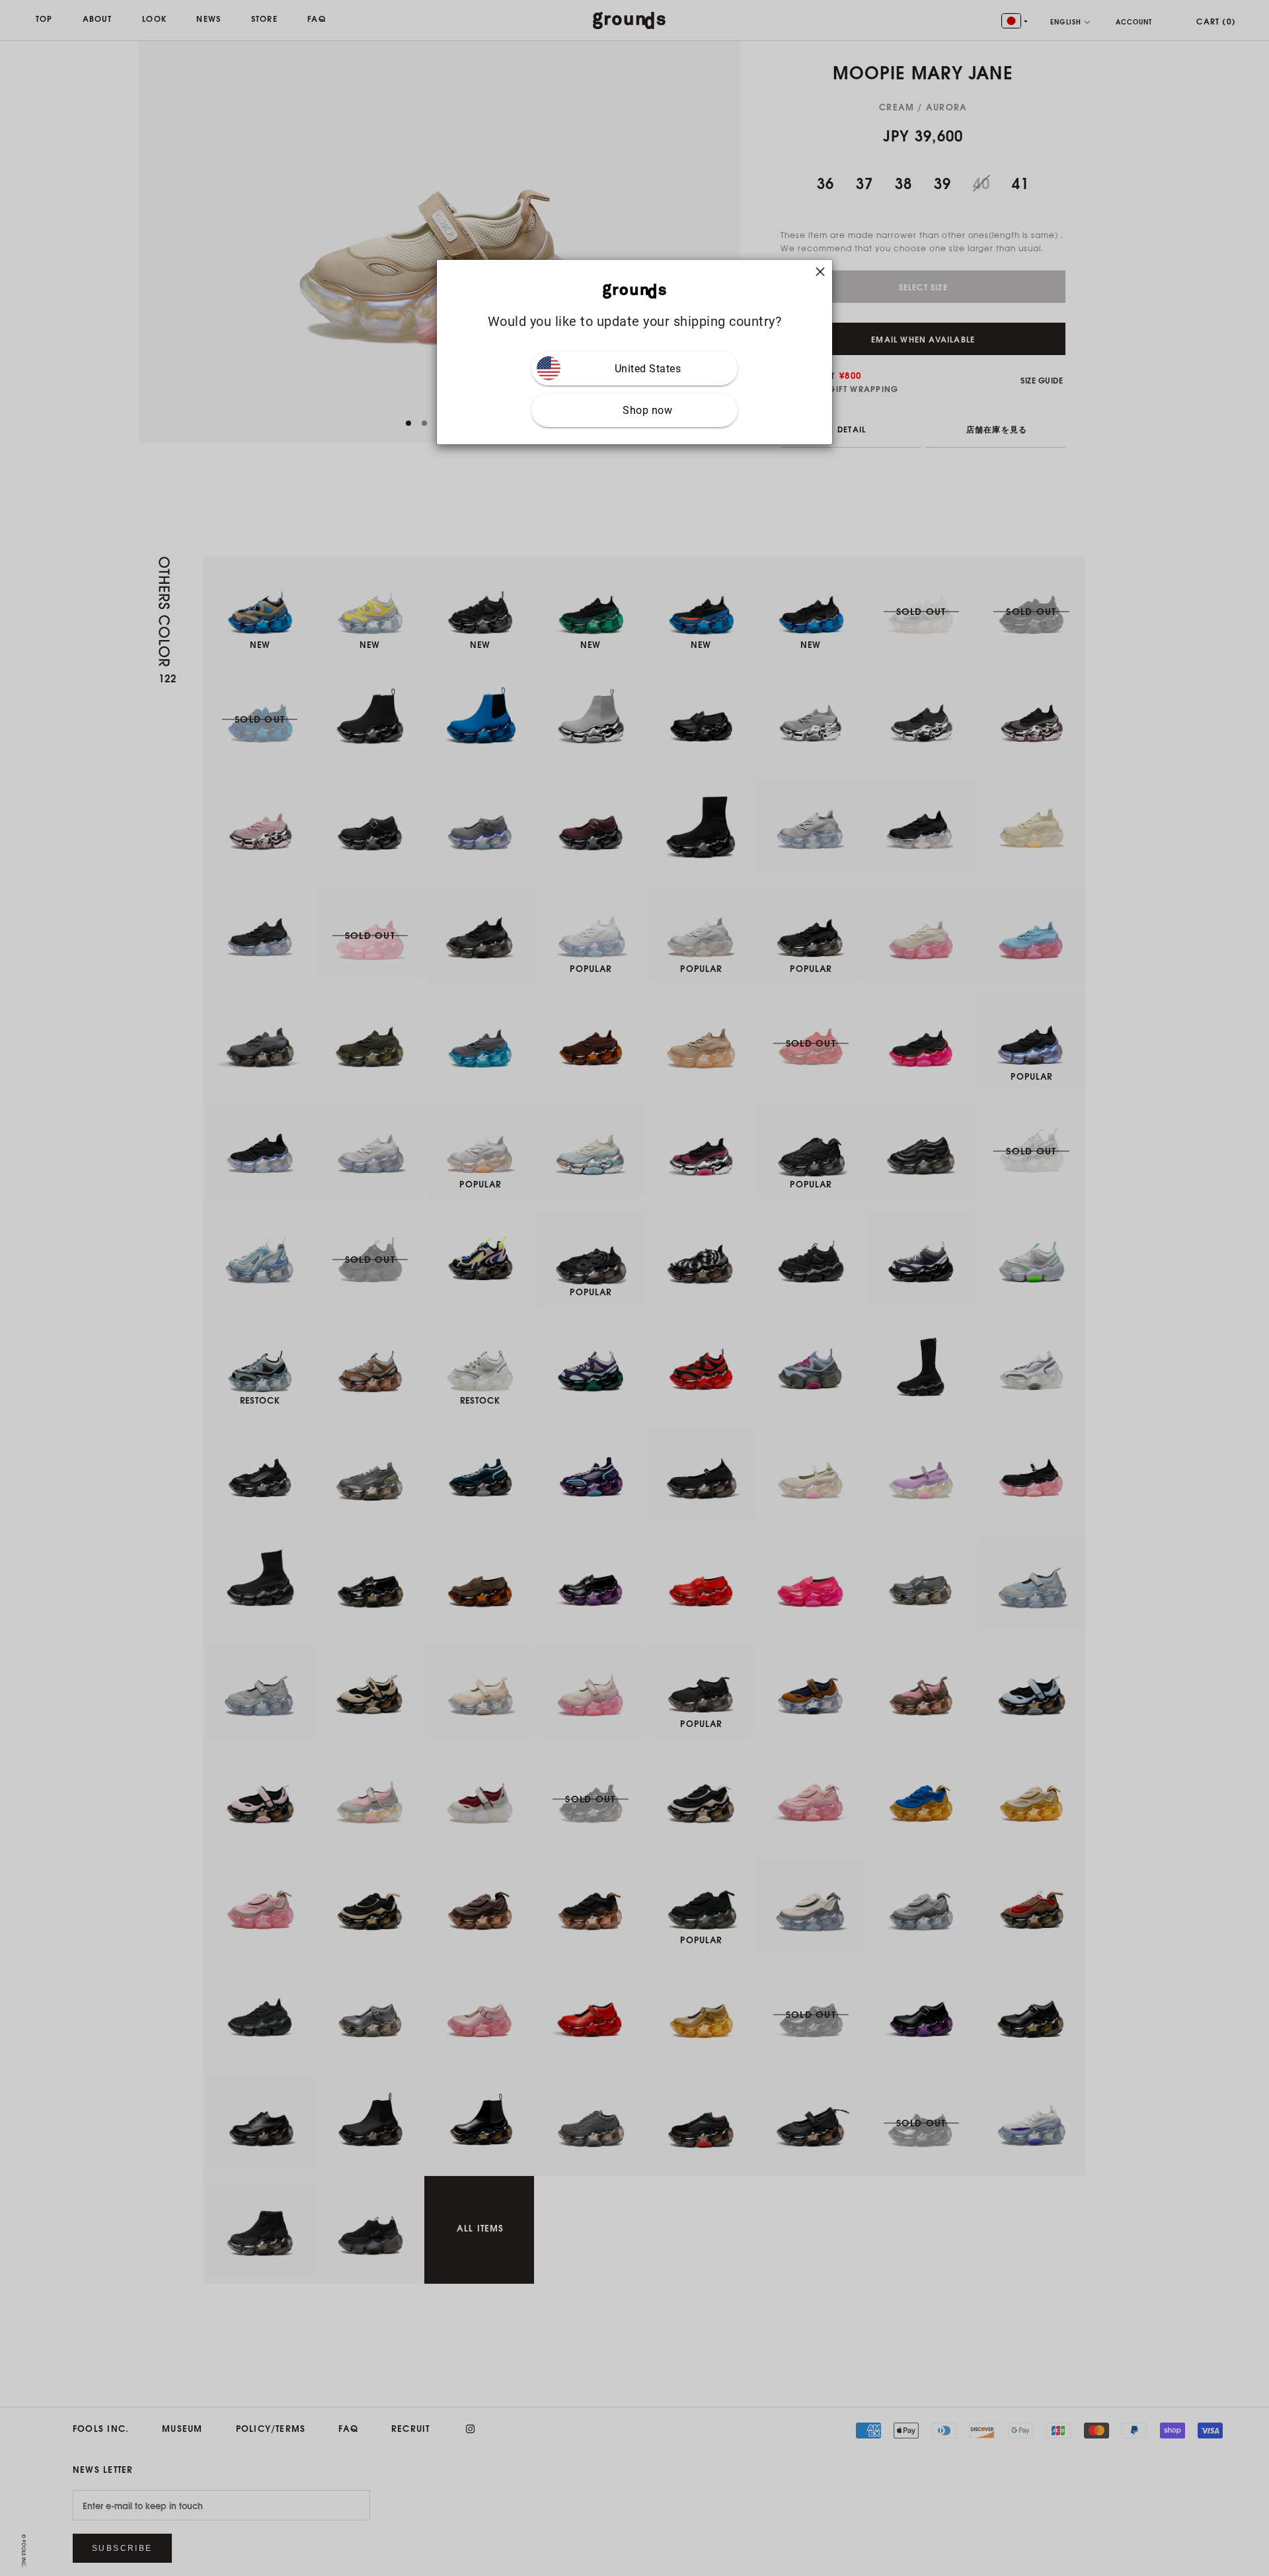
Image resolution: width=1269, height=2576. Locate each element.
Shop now (647, 410)
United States (648, 368)
